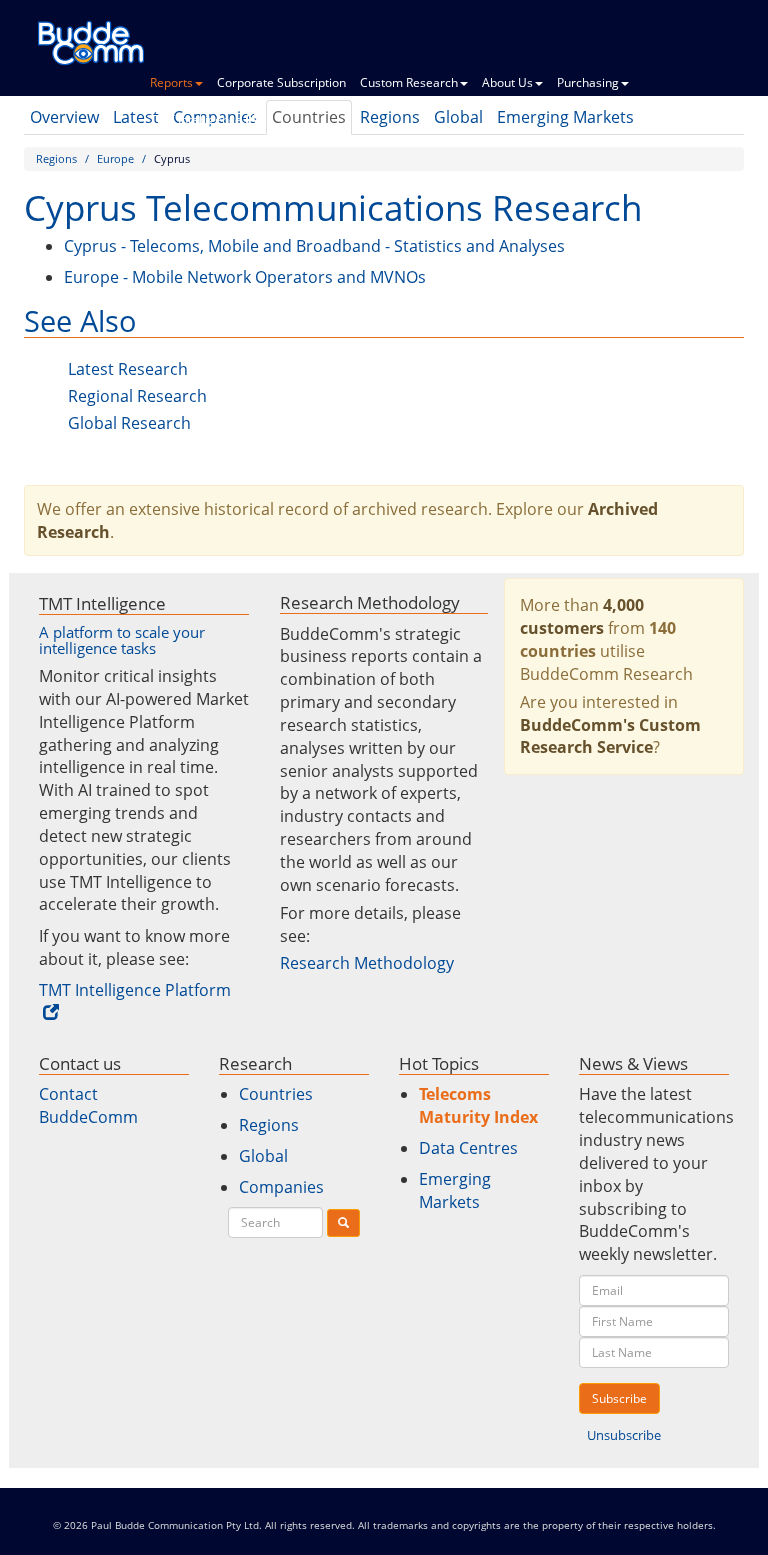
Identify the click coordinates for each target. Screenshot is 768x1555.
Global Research (129, 423)
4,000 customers (582, 616)
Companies (281, 1187)
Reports (171, 82)
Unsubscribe (624, 1435)
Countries (276, 1094)
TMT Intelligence (196, 119)
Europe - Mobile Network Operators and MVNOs (245, 277)
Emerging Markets (455, 1190)
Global (263, 1156)
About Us (507, 82)
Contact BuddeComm (88, 1105)
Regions (56, 158)
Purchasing (588, 82)
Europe (115, 158)
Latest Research (128, 369)
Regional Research (137, 396)
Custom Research (409, 82)
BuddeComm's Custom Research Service (610, 736)
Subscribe (619, 1398)
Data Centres (468, 1148)
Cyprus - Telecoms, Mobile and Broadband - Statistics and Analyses (314, 246)
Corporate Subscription (281, 82)
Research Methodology (367, 963)
